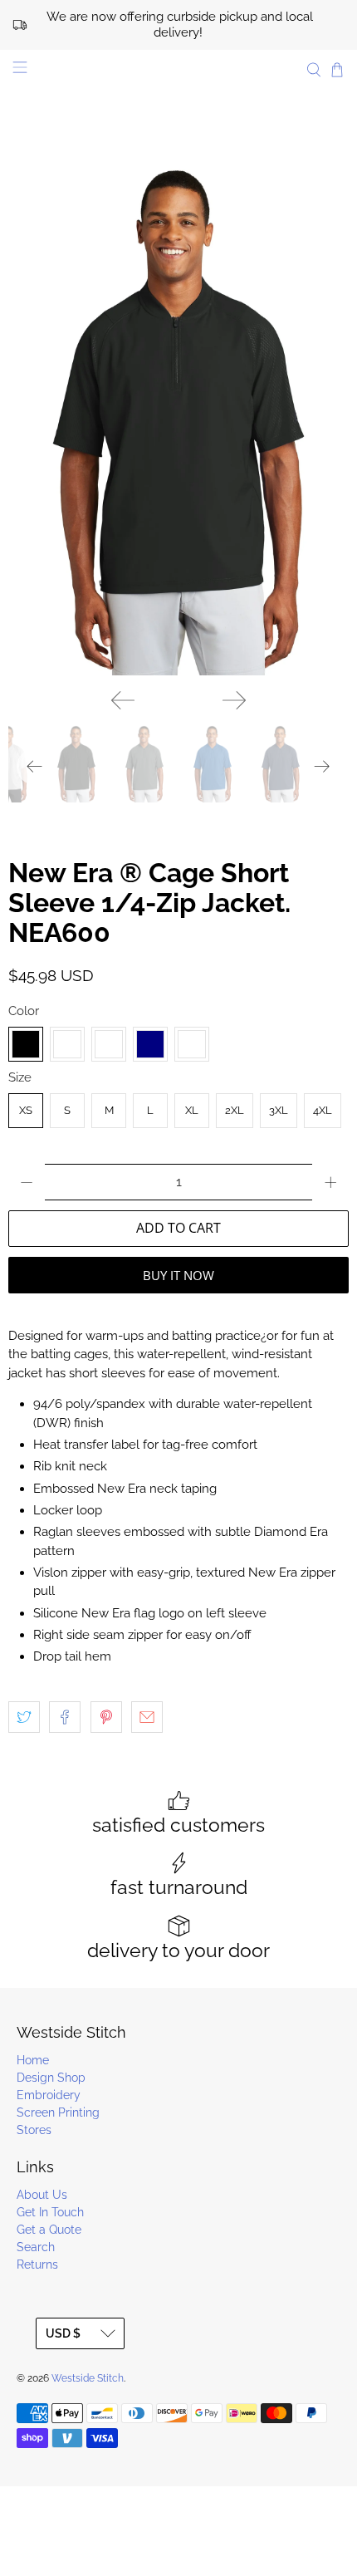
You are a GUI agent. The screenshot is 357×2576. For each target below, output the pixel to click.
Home (33, 2060)
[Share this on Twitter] (24, 1717)
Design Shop (51, 2078)
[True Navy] (150, 1044)
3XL (279, 1110)
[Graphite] (67, 1044)
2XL (235, 1110)
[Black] (26, 1044)
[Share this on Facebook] (65, 1717)
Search (36, 2247)
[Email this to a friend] (147, 1717)
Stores (34, 2130)
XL (192, 1110)
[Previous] (123, 700)
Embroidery (49, 2095)
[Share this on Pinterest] (106, 1717)
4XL (323, 1110)
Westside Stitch (88, 2378)
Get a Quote (49, 2230)
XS (26, 1110)
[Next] (234, 700)
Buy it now (178, 1275)
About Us (42, 2195)
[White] (192, 1044)
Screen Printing (58, 2112)
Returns (37, 2264)
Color (24, 1011)
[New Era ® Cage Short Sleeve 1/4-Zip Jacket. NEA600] (178, 420)
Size (20, 1077)
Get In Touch (50, 2212)
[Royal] (109, 1044)
